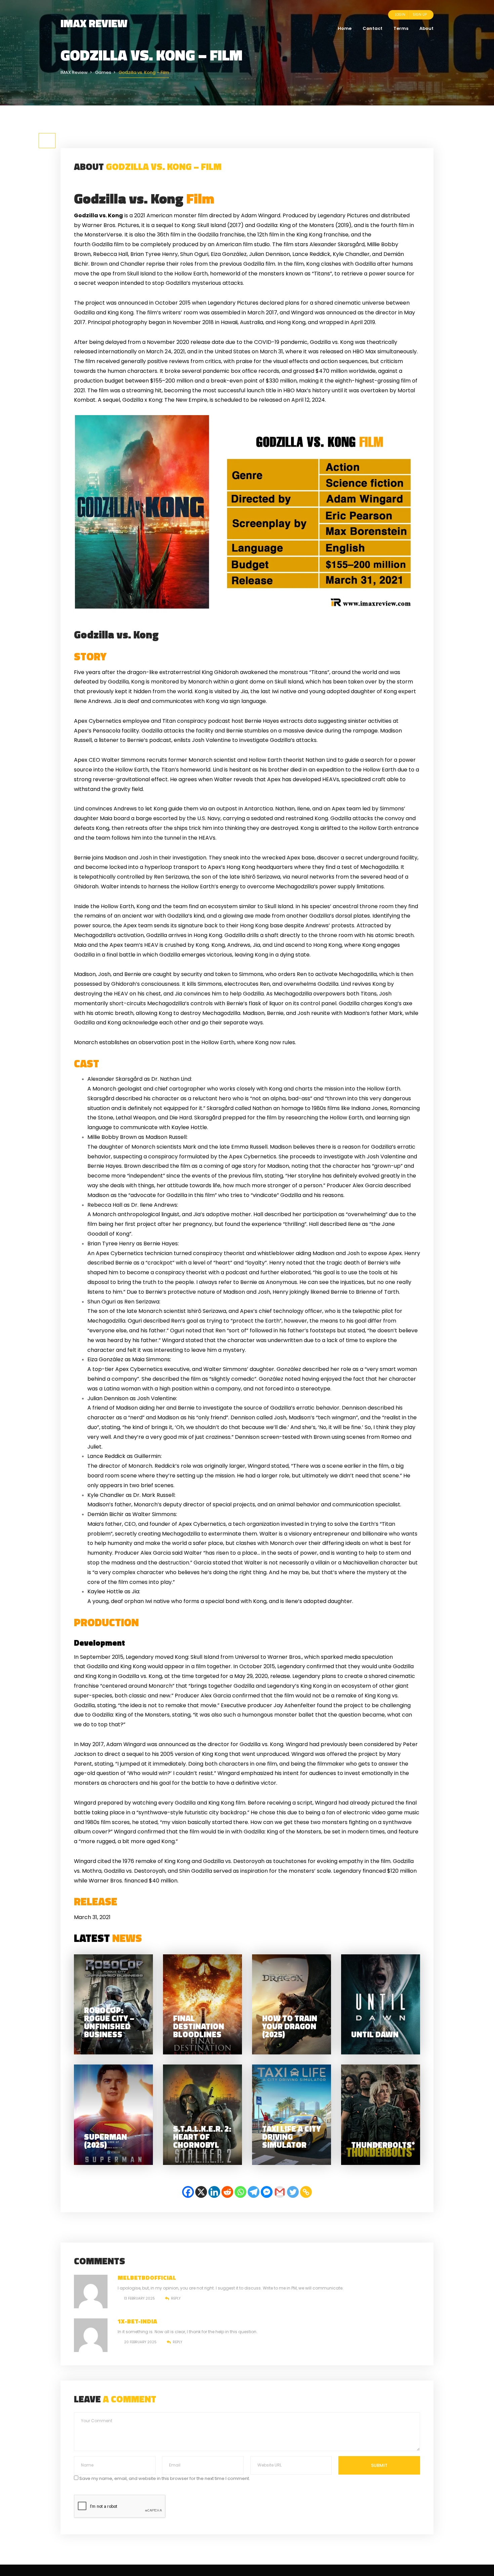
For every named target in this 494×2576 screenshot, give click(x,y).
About (426, 28)
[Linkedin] (214, 2192)
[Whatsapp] (240, 2192)
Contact (373, 28)
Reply (176, 2298)
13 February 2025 (139, 2298)
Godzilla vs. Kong (144, 198)
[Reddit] (227, 2192)
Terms (401, 28)
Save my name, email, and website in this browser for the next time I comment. (165, 2478)
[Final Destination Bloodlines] (202, 2005)
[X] (201, 2192)
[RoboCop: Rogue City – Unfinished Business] (113, 2005)
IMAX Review (94, 23)
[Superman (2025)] (113, 2115)
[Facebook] (188, 2192)
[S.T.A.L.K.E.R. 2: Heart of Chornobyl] (202, 2115)
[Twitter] (293, 2192)
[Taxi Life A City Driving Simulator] (292, 2115)
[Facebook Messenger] (267, 2192)
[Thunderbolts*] (381, 2115)
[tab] (47, 141)
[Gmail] (280, 2192)
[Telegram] (254, 2192)
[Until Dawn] (381, 2005)
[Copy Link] (306, 2192)
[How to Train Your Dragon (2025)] (292, 2005)
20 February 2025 (140, 2342)
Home (345, 28)
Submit (379, 2465)
